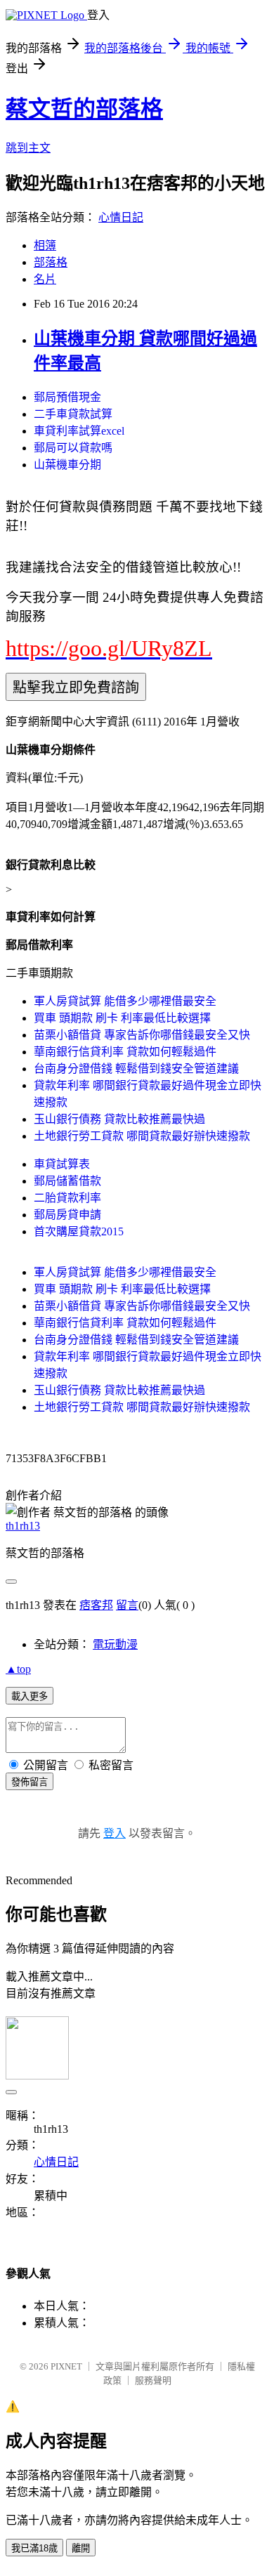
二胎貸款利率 (67, 1198)
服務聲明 (153, 2380)
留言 (127, 1605)
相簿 (45, 245)
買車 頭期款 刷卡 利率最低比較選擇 (122, 1018)
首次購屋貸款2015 (79, 1231)
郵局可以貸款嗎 (73, 448)
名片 (45, 279)
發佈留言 (30, 1782)
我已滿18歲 (34, 2548)
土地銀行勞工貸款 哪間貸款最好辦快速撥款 (142, 1136)
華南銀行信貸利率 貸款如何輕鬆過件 (125, 1052)
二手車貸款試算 (73, 414)
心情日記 (121, 217)
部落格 (51, 262)
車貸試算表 (62, 1164)
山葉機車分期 (67, 465)
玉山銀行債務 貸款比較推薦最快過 (119, 1119)
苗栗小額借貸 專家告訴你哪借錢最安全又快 (142, 1035)
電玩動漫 (115, 1644)
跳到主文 (28, 148)
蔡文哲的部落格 (84, 109)
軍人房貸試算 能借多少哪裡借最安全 (125, 1001)
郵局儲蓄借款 (67, 1181)
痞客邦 (96, 1605)
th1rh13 (23, 1526)
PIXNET (66, 2366)
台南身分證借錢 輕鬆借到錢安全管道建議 (136, 1069)
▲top (18, 1669)
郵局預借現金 (67, 397)
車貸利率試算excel (79, 431)
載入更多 (30, 1696)
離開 (81, 2548)
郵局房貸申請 (67, 1215)
